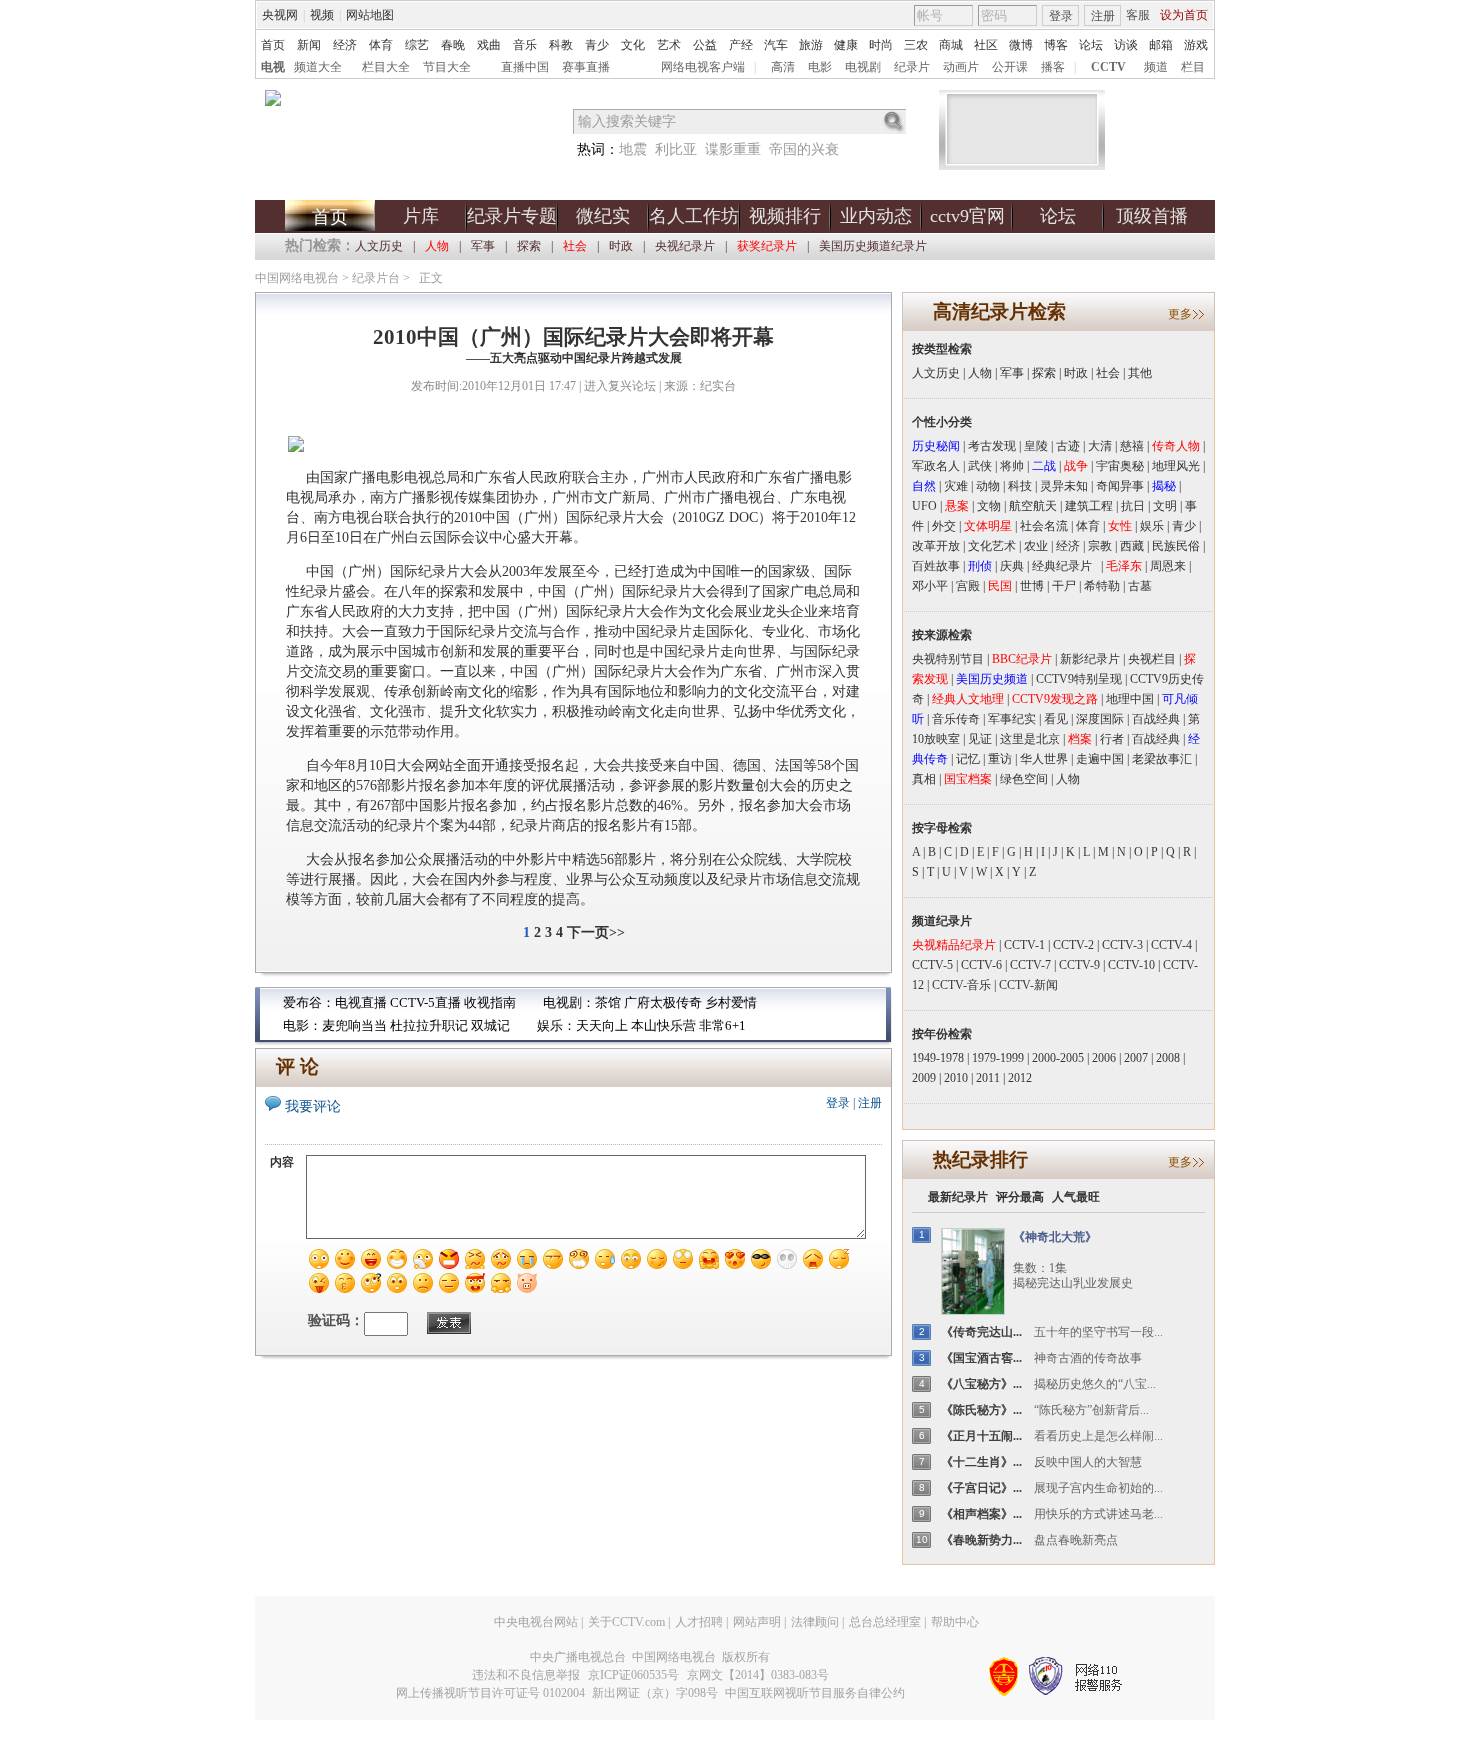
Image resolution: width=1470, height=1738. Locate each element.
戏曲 (489, 45)
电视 (273, 67)
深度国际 (1100, 719)
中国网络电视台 (297, 278)
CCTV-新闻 (1028, 985)
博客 (1056, 45)
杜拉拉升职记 (429, 1025)
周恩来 (1168, 566)
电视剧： (569, 1002)
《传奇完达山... (981, 1332)
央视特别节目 (948, 659)
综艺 (417, 45)
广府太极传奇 (663, 1002)
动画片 (961, 67)
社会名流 (1044, 526)
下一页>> (596, 932)
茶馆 (608, 1002)
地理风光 (1176, 466)
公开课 (1010, 67)
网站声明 (757, 1622)
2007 (1136, 1058)
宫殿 (968, 586)
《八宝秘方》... (981, 1384)
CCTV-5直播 (425, 1002)
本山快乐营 (663, 1025)
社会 (1108, 373)
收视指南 (490, 1002)
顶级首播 (1152, 216)
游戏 (1196, 45)
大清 (1100, 446)
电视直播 (361, 1002)
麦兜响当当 (354, 1025)
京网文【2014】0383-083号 (758, 1675)
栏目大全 (386, 67)
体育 (381, 45)
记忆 (968, 759)
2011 (988, 1078)
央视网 (280, 15)
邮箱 (1161, 45)
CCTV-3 (1122, 945)
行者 (1112, 739)
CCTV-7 (1030, 965)
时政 (621, 246)
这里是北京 (1030, 739)
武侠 (980, 466)
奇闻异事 (1120, 486)
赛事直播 (586, 67)
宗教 (1100, 546)
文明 (1165, 506)
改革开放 (936, 546)
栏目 (1193, 67)
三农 (916, 45)
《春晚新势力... (981, 1540)
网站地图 (370, 15)
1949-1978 (938, 1058)
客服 (1138, 15)
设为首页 (1184, 15)
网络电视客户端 (703, 67)
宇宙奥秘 (1120, 466)
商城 (951, 45)
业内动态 (876, 216)
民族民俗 (1176, 546)
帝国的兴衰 (804, 149)
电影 (820, 67)
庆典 (1012, 566)
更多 (1180, 314)
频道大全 (318, 67)
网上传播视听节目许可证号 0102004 (490, 1693)
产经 (741, 45)
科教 (561, 45)
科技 (1020, 486)
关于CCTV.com (626, 1622)
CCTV (1108, 67)
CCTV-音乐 (961, 985)
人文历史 (379, 246)
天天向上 (602, 1025)
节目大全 (447, 67)
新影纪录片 (1090, 659)
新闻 (309, 45)
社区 (986, 45)
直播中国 (525, 67)
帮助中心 (955, 1622)
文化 (633, 45)
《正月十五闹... (981, 1436)
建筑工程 (1089, 506)
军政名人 (936, 466)
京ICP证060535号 (633, 1675)
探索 (529, 246)
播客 (1053, 67)
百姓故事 (936, 566)
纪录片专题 (512, 216)
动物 (988, 486)
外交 (944, 526)
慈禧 (1132, 446)
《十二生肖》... (981, 1462)
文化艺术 (992, 546)
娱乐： (556, 1025)
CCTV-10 (1131, 965)
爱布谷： (309, 1002)
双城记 (490, 1025)
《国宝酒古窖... (981, 1358)
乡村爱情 (731, 1002)
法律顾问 (815, 1622)
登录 (1061, 16)
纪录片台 (376, 278)
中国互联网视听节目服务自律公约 (815, 1693)
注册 (1103, 16)
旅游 (811, 45)
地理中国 (1130, 699)
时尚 (881, 45)
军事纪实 (1012, 719)
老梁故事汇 (1162, 759)
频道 (1156, 67)
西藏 (1132, 546)
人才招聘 (699, 1622)
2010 (956, 1078)
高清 (783, 67)
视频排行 (785, 216)
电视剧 (863, 67)
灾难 (956, 486)
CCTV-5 (932, 965)
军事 (483, 246)
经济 (345, 45)
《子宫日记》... (981, 1488)
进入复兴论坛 (620, 386)
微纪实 (603, 216)
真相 (924, 779)
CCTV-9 (1079, 965)
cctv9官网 (967, 216)
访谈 (1126, 45)
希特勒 (1102, 586)
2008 (1168, 1058)
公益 (705, 45)
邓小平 (930, 586)
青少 (597, 45)
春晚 (453, 45)
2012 (1020, 1078)
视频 (322, 15)
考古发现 (992, 446)
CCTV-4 (1171, 945)
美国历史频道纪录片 (873, 246)
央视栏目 (1152, 659)
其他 (1140, 373)
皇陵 (1036, 446)
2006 (1104, 1058)
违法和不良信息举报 (526, 1675)
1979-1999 (998, 1058)
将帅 (1012, 466)
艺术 (669, 45)
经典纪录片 (1066, 566)
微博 (1021, 45)
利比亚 (676, 149)
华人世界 (1044, 759)
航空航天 (1033, 506)
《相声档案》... (981, 1514)
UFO (924, 506)
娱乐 (1152, 526)
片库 (421, 216)
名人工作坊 (694, 216)
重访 (1000, 759)
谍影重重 (733, 149)
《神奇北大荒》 (1055, 1237)
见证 (980, 739)
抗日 (1133, 506)
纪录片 (912, 67)
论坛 (1091, 45)
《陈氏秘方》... (981, 1410)
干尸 (1064, 586)
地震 (633, 149)
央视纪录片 (685, 246)
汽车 (776, 45)
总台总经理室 (885, 1622)
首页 (273, 45)
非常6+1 (722, 1025)
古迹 (1068, 446)
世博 (1032, 586)
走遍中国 (1100, 759)
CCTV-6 (981, 965)
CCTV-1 (1024, 945)
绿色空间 (1024, 779)
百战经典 (1156, 719)
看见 (1056, 719)
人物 (980, 373)
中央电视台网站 (536, 1622)
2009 (924, 1078)
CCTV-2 (1073, 945)
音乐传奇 (956, 719)
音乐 (525, 45)
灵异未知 (1064, 486)
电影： (302, 1025)
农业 (1036, 546)
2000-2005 (1058, 1058)
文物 (989, 506)
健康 (846, 45)
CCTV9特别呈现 (1079, 679)
